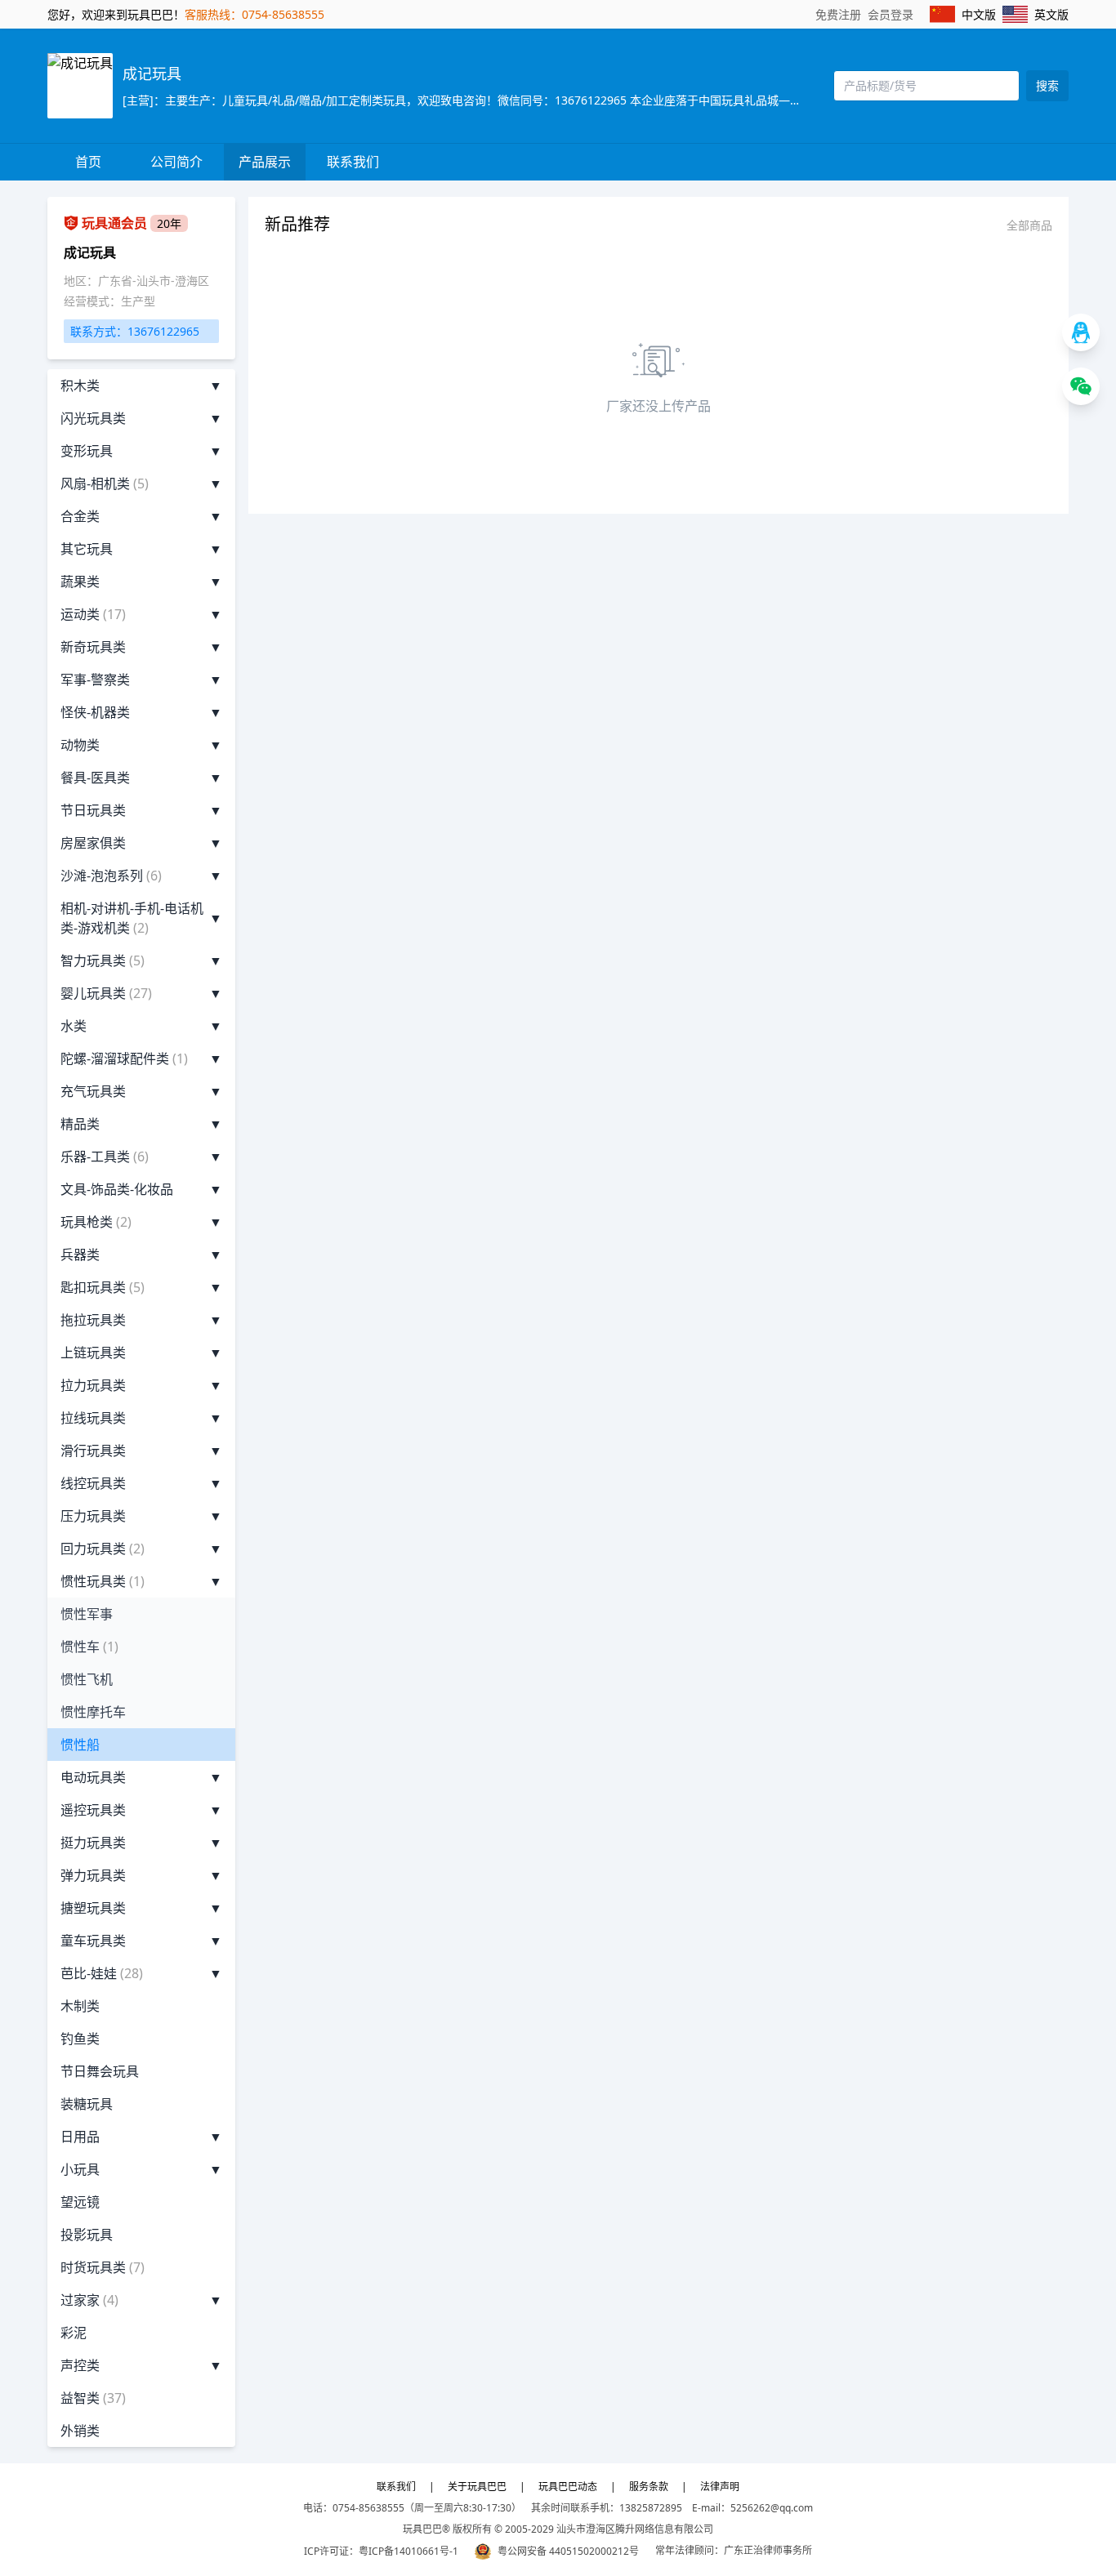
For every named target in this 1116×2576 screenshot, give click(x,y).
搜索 (1047, 85)
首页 (88, 162)
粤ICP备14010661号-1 (408, 2551)
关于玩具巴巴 (477, 2487)
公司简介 (176, 162)
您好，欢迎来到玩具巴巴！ (116, 14)
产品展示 (265, 162)
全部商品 (1029, 225)
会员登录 (891, 14)
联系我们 (353, 162)
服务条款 (649, 2487)
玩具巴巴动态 (568, 2487)
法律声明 (720, 2487)
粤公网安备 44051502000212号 (568, 2551)
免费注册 (838, 14)
